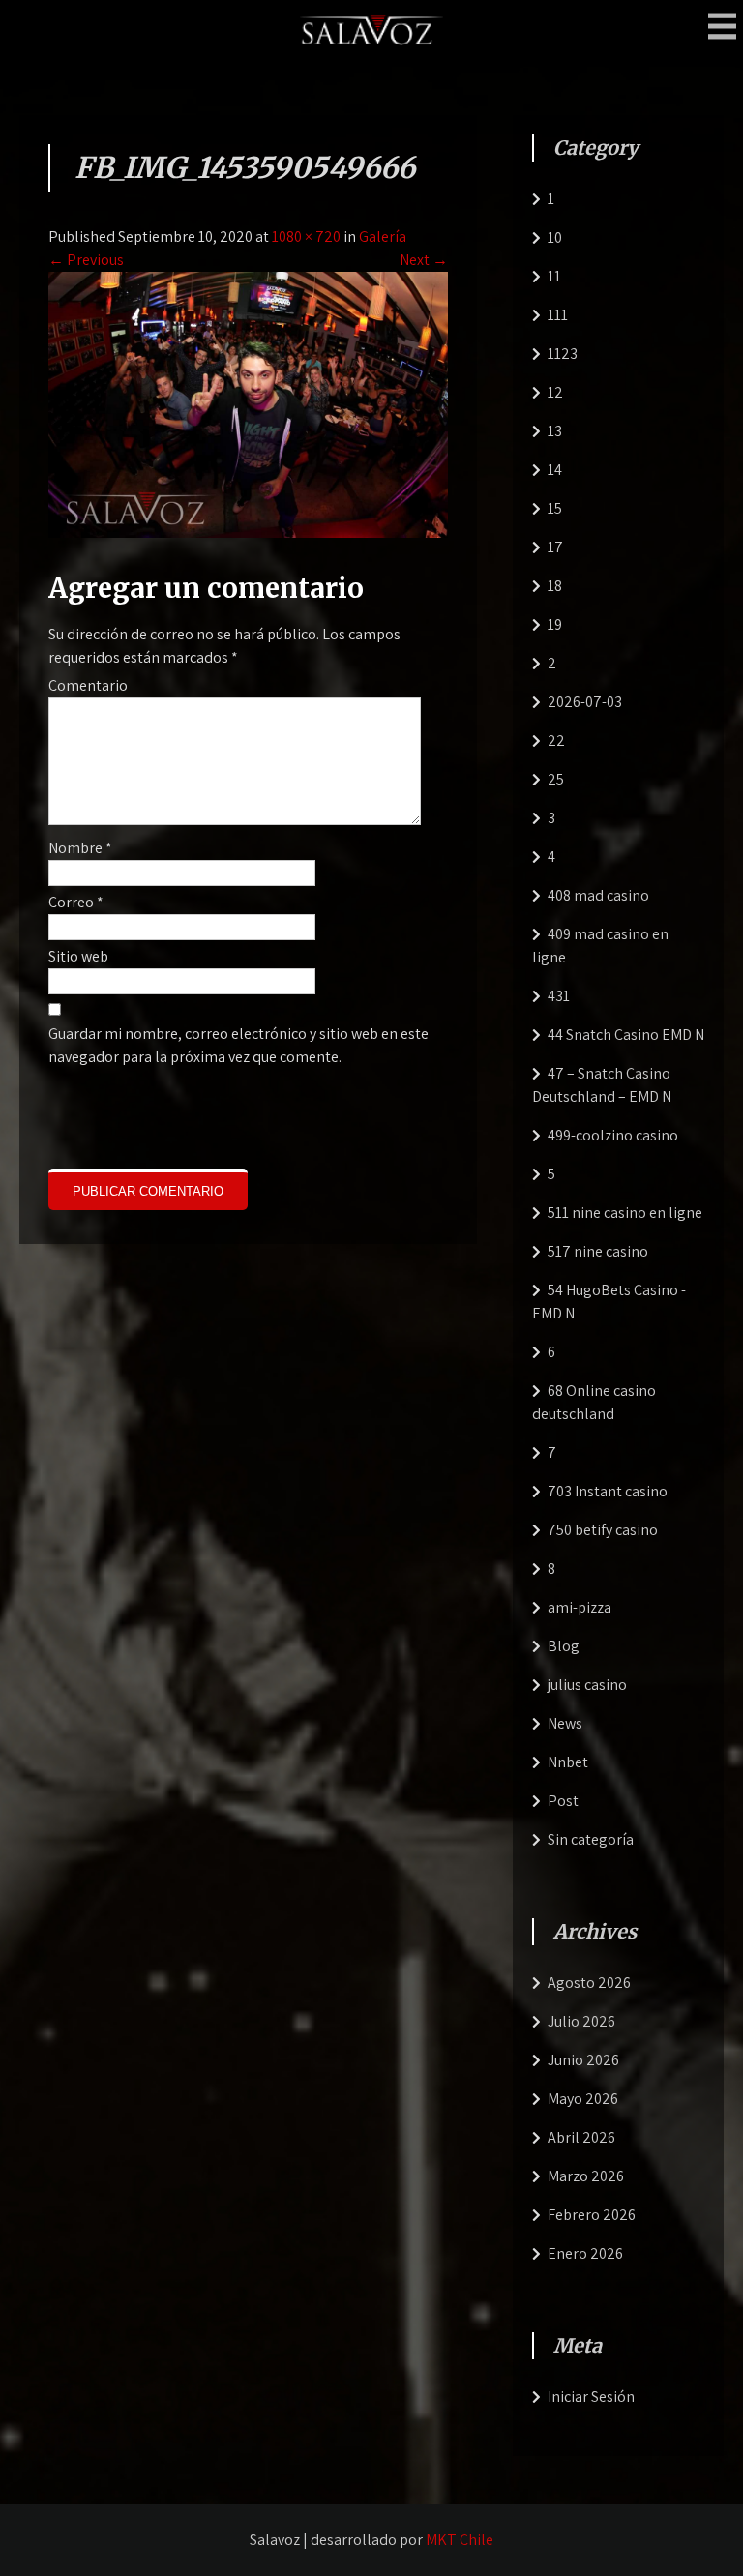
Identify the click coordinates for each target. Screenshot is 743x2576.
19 (555, 624)
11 (554, 276)
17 (555, 547)
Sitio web (78, 956)
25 (556, 779)
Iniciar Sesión (591, 2397)
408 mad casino (598, 895)
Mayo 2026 (583, 2099)
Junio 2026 (583, 2060)
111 (558, 315)
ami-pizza (580, 1607)
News (565, 1723)
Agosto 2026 (589, 1983)
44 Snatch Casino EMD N (626, 1035)
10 (555, 237)
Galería (383, 237)
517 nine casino (598, 1251)
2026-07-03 (585, 702)
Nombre (80, 848)
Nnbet (568, 1762)
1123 (563, 354)
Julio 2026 (581, 2021)
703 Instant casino (608, 1491)
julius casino (587, 1685)
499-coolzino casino (613, 1135)
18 (555, 586)
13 (555, 431)
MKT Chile (460, 2540)
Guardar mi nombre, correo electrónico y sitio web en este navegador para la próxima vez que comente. (238, 1045)
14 (555, 470)
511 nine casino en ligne (625, 1213)
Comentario (88, 685)
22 (556, 740)
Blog (564, 1646)
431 (559, 996)
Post (563, 1801)
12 (555, 392)
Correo (76, 902)
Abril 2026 (581, 2137)
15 (555, 508)
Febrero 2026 (592, 2215)
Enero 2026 (585, 2253)
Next (424, 260)
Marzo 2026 (586, 2176)
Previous (86, 260)
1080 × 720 (306, 237)
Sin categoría (591, 1839)
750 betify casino (603, 1530)
